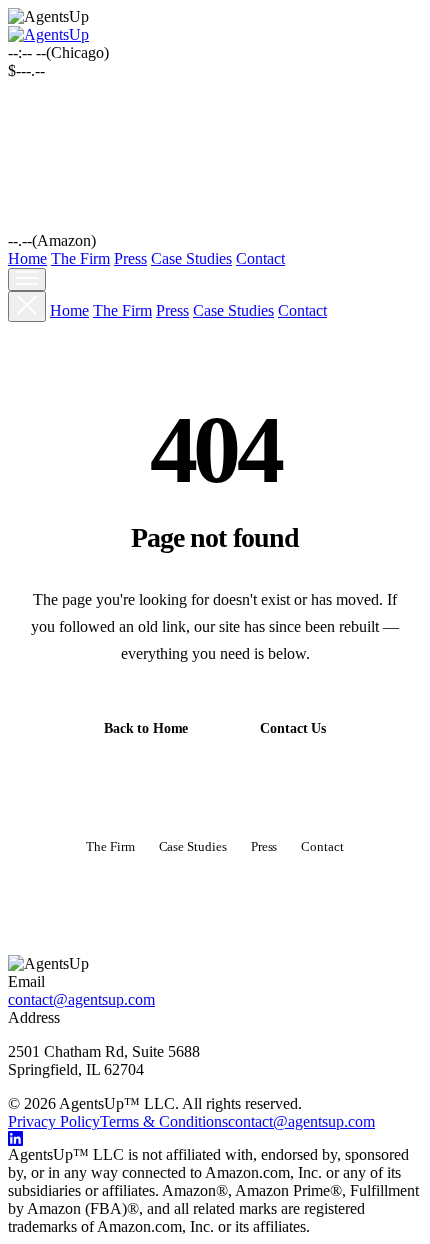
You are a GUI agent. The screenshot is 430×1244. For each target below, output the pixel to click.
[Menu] (27, 279)
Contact (260, 258)
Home (27, 258)
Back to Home (146, 728)
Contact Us (293, 728)
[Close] (27, 306)
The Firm (80, 258)
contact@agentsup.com (81, 999)
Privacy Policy (54, 1121)
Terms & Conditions (164, 1121)
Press (130, 258)
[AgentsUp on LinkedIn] (215, 1138)
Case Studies (191, 258)
